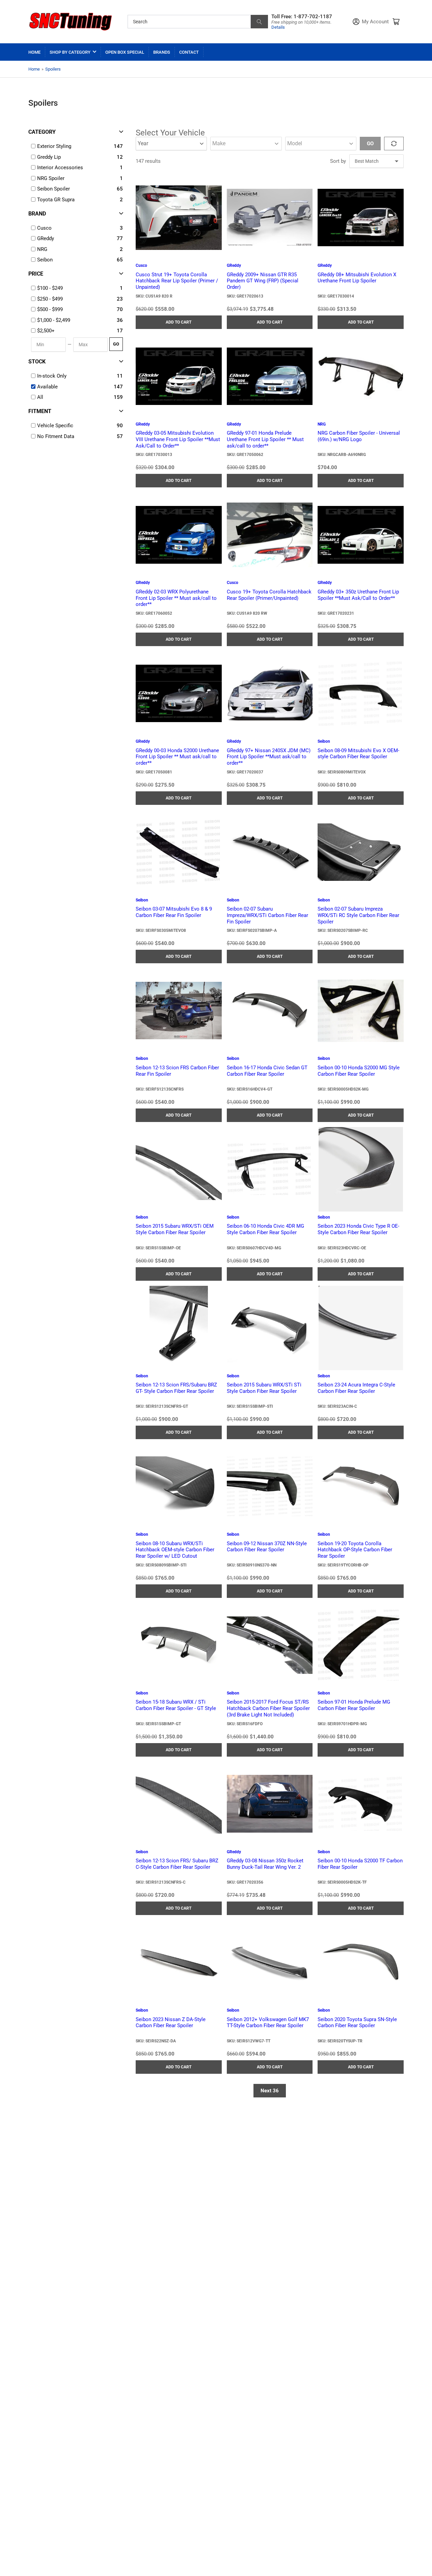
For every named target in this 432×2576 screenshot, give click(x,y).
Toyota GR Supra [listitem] (56, 200)
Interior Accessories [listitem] (60, 168)
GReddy (234, 265)
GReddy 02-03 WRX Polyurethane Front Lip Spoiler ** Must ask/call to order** (176, 598)
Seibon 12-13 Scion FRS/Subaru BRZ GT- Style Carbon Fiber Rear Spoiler (176, 1388)
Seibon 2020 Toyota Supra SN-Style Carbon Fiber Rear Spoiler (357, 2023)
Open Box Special (125, 52)
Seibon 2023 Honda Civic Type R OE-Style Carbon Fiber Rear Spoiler (358, 1229)
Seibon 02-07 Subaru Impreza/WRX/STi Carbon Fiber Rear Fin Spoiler (267, 915)
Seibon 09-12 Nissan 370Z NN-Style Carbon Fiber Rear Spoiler (267, 1547)
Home (34, 52)
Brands (162, 52)
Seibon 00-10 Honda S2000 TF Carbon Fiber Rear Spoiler (360, 1864)
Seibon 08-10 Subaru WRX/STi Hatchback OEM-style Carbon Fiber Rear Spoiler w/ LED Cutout (175, 1550)
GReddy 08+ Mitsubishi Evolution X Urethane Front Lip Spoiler (357, 278)
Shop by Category (70, 52)
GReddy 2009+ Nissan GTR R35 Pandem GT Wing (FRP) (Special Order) (263, 281)
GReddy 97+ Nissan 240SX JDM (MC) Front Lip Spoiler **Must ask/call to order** (269, 757)
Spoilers (53, 69)
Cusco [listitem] (44, 228)
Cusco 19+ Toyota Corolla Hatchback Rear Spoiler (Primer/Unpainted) (269, 595)
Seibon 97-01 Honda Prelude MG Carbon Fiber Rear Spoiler (354, 1705)
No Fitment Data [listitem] (56, 436)
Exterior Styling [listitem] (54, 146)
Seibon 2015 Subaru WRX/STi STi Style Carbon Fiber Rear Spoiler (264, 1388)
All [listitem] (40, 397)
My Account (375, 22)
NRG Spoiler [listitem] (51, 178)
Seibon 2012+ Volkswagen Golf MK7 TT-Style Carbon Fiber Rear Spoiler (268, 2023)
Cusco (141, 265)
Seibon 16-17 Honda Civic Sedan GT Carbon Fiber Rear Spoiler (267, 1071)
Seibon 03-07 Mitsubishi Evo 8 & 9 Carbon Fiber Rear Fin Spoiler (174, 912)
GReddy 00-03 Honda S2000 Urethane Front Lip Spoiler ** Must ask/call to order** (177, 757)
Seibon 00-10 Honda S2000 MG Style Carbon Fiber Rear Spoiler (359, 1071)
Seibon (324, 741)
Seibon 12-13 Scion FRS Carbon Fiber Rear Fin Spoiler (177, 1071)
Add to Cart (179, 322)
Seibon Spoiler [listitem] (53, 189)
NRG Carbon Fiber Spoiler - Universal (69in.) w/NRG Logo (359, 436)
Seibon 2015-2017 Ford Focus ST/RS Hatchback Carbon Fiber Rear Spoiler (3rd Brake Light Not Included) (268, 1708)
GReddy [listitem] (46, 238)
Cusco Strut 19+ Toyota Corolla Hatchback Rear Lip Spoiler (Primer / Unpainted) (177, 281)
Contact (189, 52)
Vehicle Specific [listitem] (55, 426)
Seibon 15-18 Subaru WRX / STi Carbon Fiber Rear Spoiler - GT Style (176, 1705)
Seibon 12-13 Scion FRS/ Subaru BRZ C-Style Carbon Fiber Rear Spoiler (177, 1864)
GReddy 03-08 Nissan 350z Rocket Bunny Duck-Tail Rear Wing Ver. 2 (265, 1864)
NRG (322, 424)
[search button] (259, 22)
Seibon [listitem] (45, 260)
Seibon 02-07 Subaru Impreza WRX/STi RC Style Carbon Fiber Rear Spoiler (358, 915)
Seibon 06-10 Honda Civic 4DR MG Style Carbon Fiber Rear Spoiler (265, 1229)
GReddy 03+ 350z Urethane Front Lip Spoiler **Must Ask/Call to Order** (358, 595)
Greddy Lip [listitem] (49, 157)
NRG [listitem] (42, 249)
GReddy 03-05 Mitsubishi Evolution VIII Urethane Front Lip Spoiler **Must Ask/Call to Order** (178, 439)
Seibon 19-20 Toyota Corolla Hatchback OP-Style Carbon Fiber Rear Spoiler (355, 1550)
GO (116, 344)
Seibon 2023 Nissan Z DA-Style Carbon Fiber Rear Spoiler (171, 2023)
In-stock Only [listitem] (52, 376)
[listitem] (77, 288)
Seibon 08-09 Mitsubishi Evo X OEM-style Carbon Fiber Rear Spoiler (358, 754)
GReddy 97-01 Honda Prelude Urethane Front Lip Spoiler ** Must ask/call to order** (265, 439)
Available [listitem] (47, 387)
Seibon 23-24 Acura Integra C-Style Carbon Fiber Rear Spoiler (356, 1388)
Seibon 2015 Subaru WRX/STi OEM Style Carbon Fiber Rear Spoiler (175, 1229)
